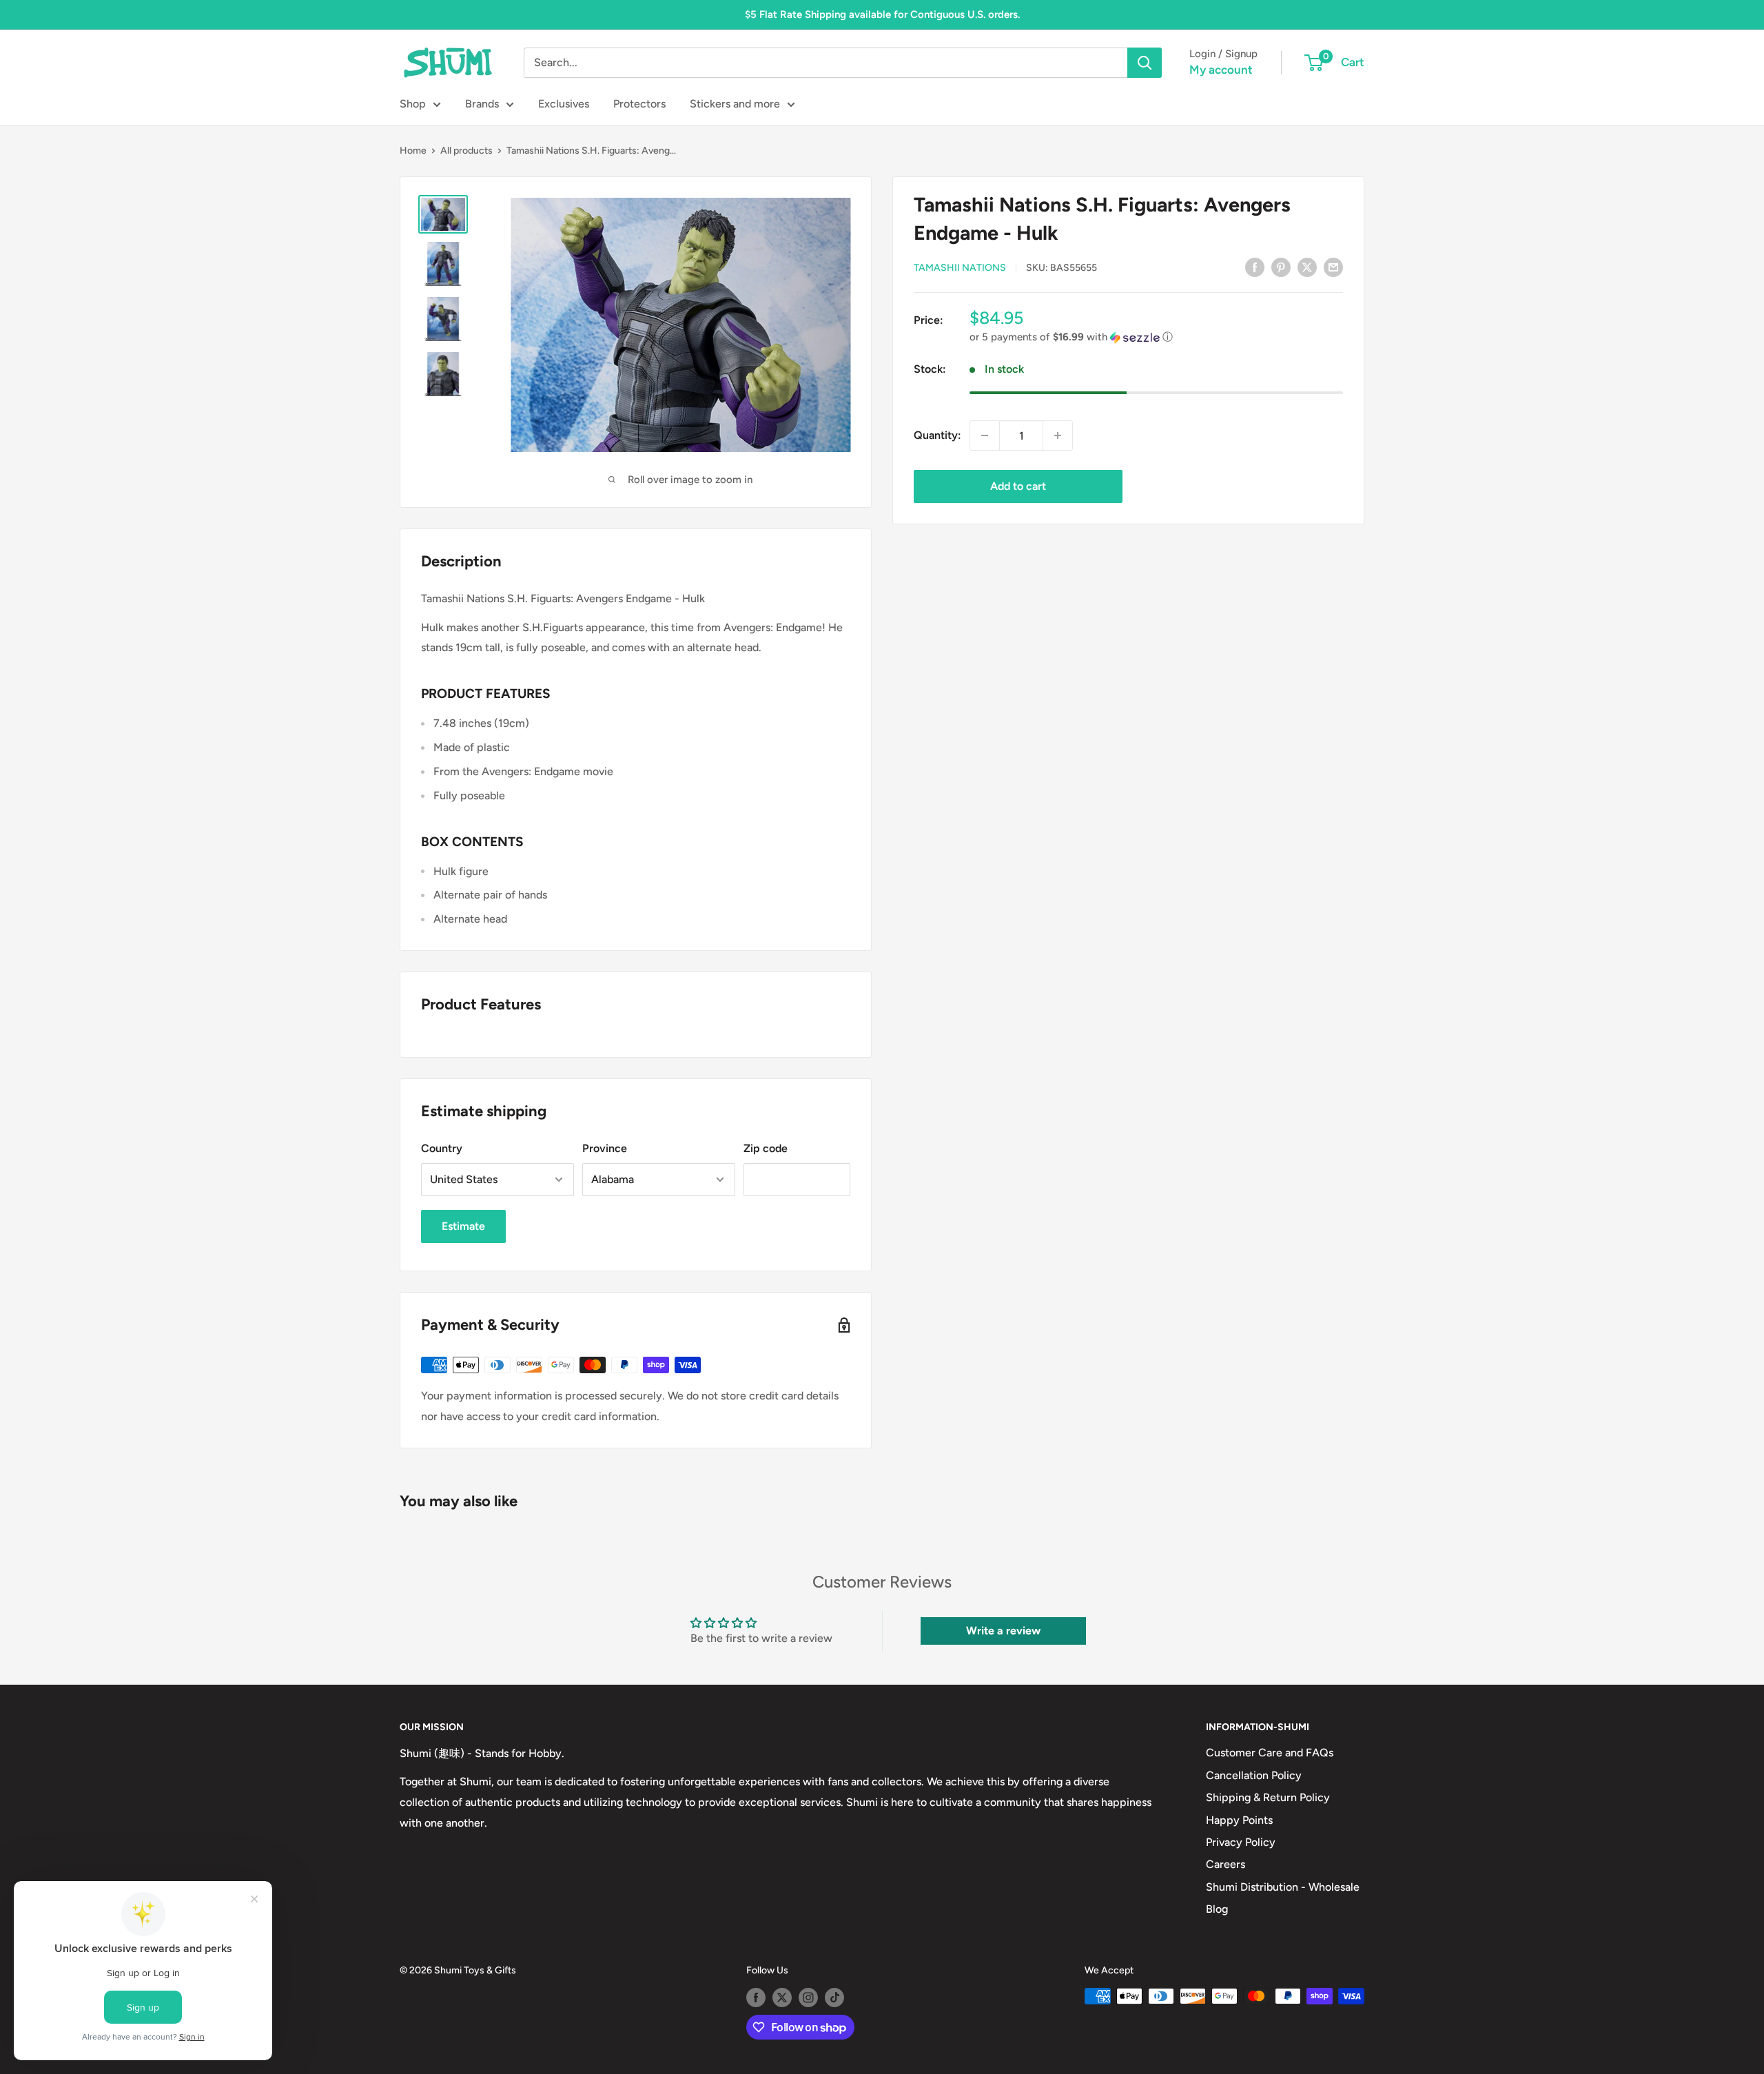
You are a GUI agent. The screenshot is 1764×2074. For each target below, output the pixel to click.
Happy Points (1239, 1820)
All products (466, 151)
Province (605, 1148)
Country (442, 1148)
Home (413, 151)
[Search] (1145, 63)
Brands (482, 104)
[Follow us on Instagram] (808, 1998)
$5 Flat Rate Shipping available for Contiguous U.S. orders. (882, 14)
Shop (413, 104)
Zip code (766, 1148)
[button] (1156, 337)
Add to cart (1018, 486)
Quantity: (937, 435)
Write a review (1003, 1631)
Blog (1217, 1909)
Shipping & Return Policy (1268, 1797)
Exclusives (564, 104)
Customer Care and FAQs (1270, 1753)
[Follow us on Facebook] (756, 1998)
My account (1221, 70)
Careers (1225, 1864)
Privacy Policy (1241, 1842)
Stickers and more (735, 104)
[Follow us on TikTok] (834, 1998)
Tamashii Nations (960, 268)
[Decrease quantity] (985, 435)
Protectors (639, 104)
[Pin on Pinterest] (1281, 267)
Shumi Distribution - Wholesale (1283, 1887)
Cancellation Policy (1254, 1775)
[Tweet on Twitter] (1307, 267)
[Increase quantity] (1058, 435)
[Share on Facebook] (1255, 267)
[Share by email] (1333, 267)
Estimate (463, 1226)
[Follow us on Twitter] (782, 1998)
